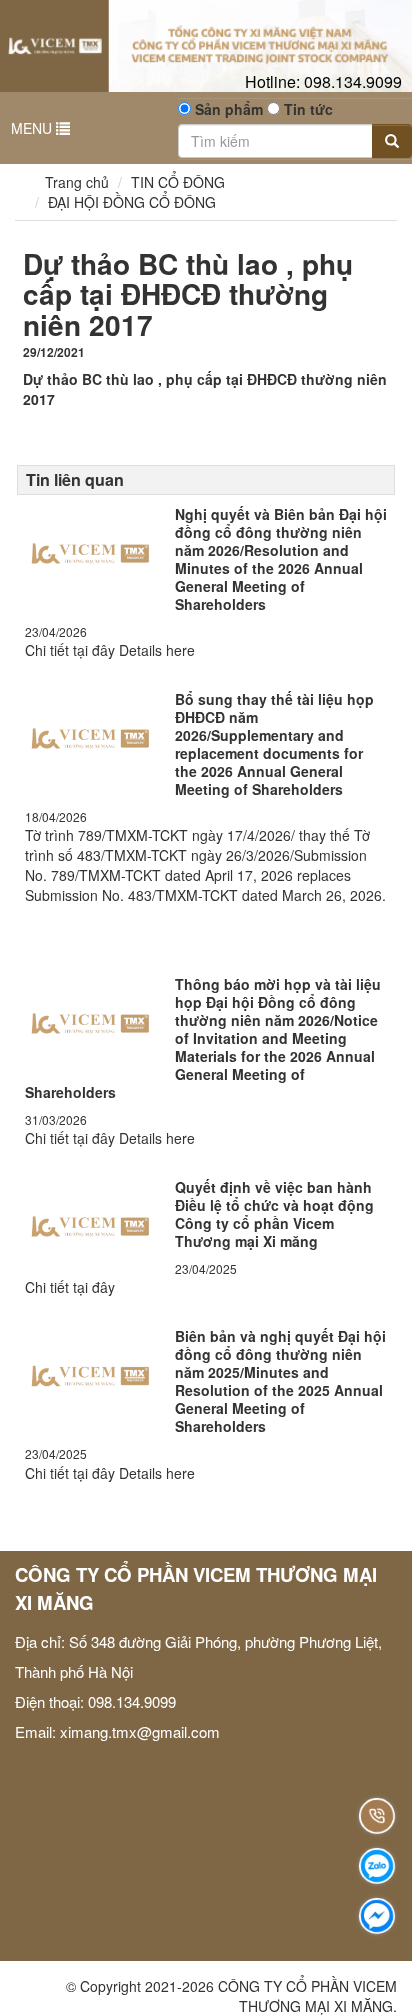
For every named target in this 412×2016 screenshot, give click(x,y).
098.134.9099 (323, 81)
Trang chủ (75, 182)
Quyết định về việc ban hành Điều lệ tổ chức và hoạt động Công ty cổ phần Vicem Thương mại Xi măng (274, 1214)
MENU (33, 128)
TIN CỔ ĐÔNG (178, 182)
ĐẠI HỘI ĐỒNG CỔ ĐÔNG (132, 202)
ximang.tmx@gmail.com (140, 1731)
